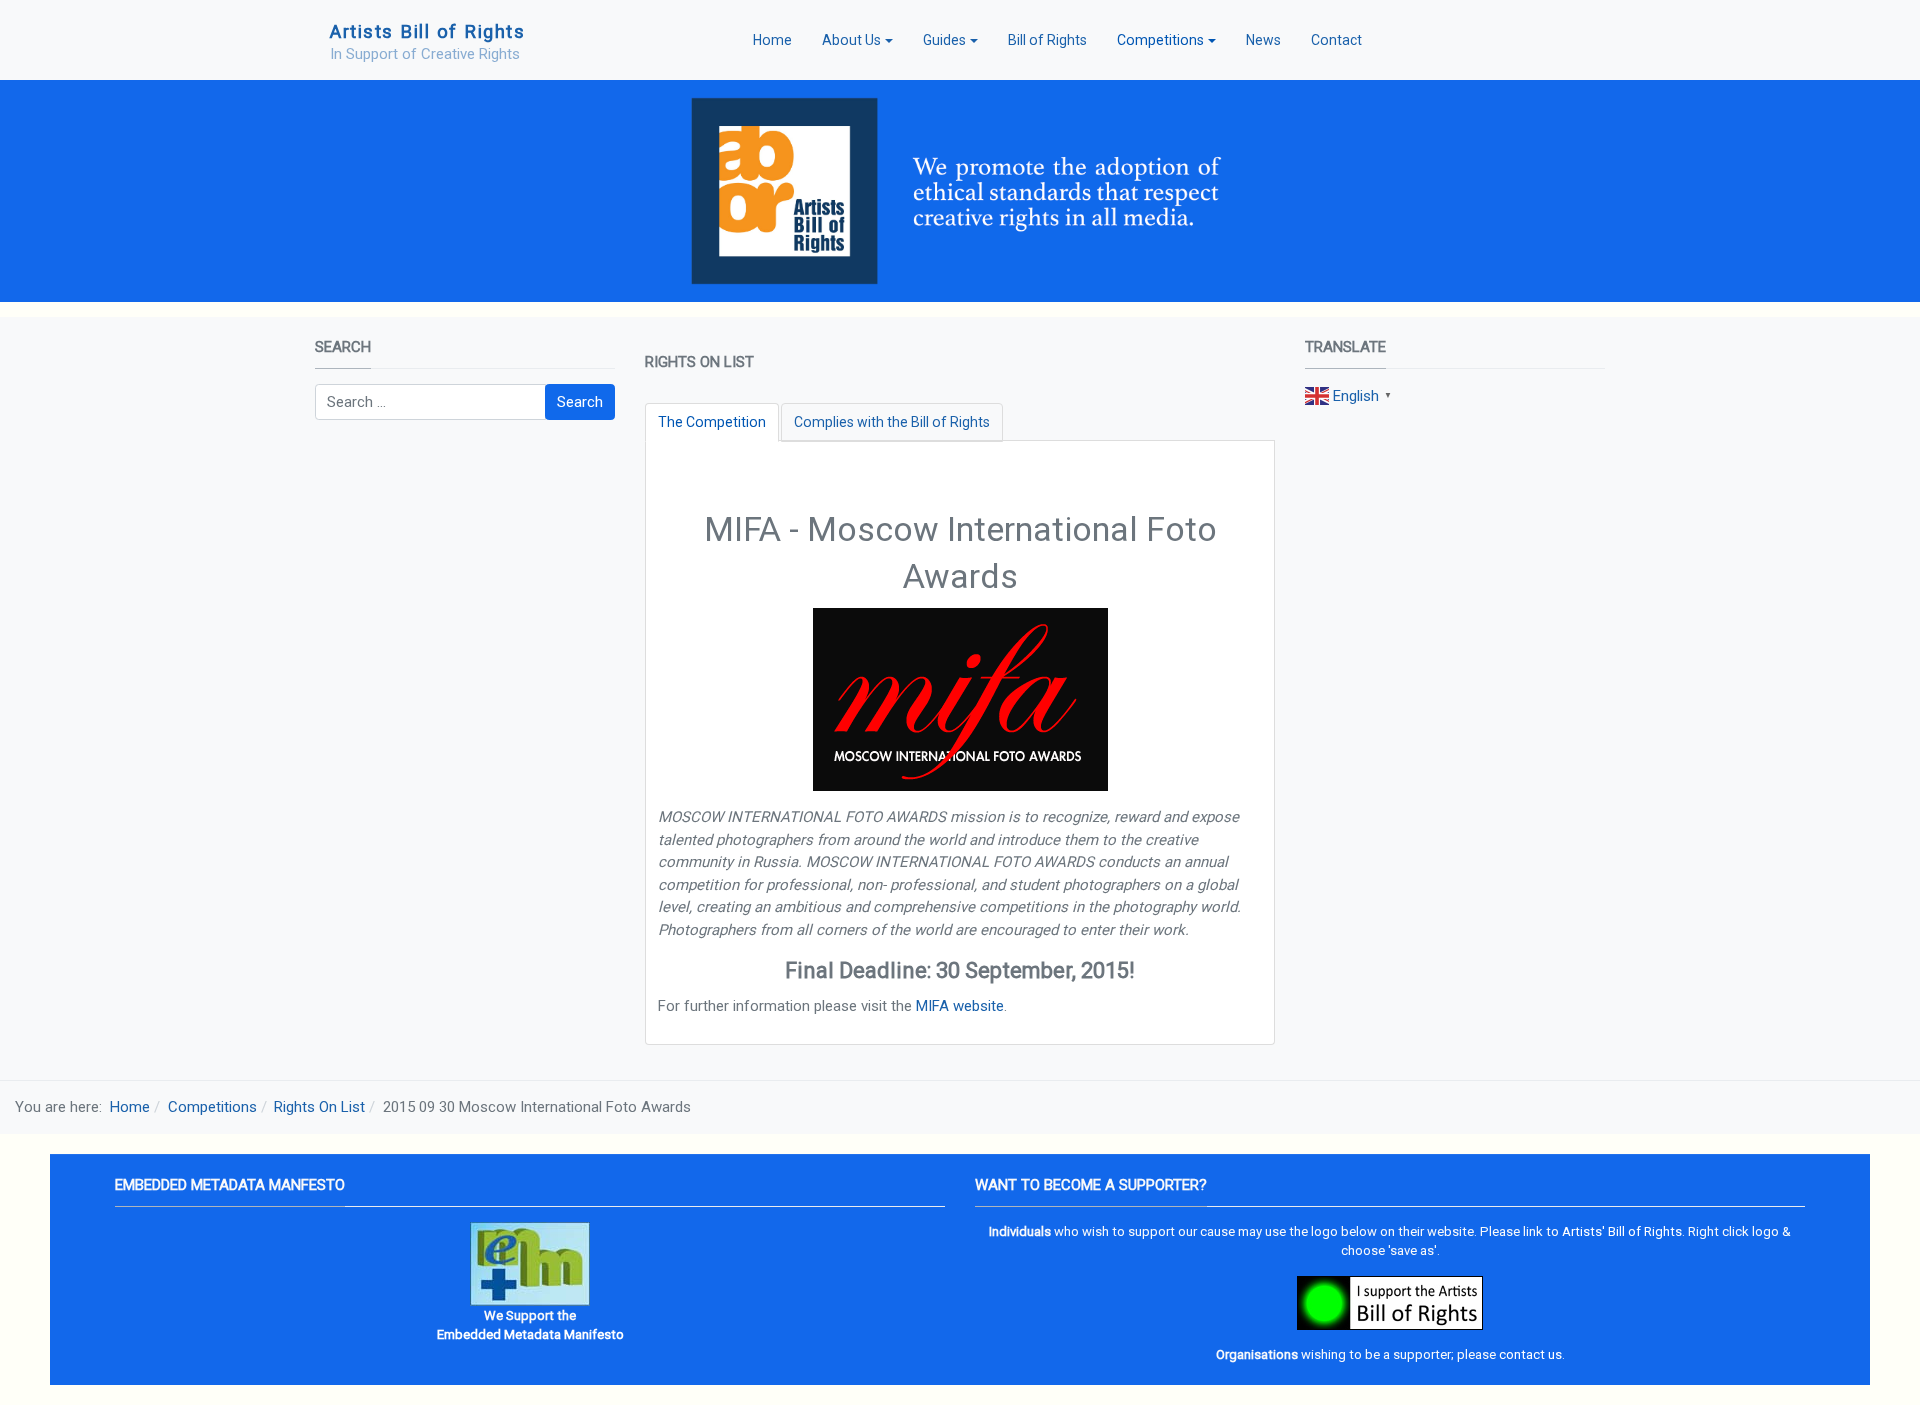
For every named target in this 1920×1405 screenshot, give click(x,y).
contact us (1530, 1354)
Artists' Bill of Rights (1622, 1231)
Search (580, 402)
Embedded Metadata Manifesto (530, 1334)
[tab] (712, 422)
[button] (857, 40)
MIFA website (960, 1006)
